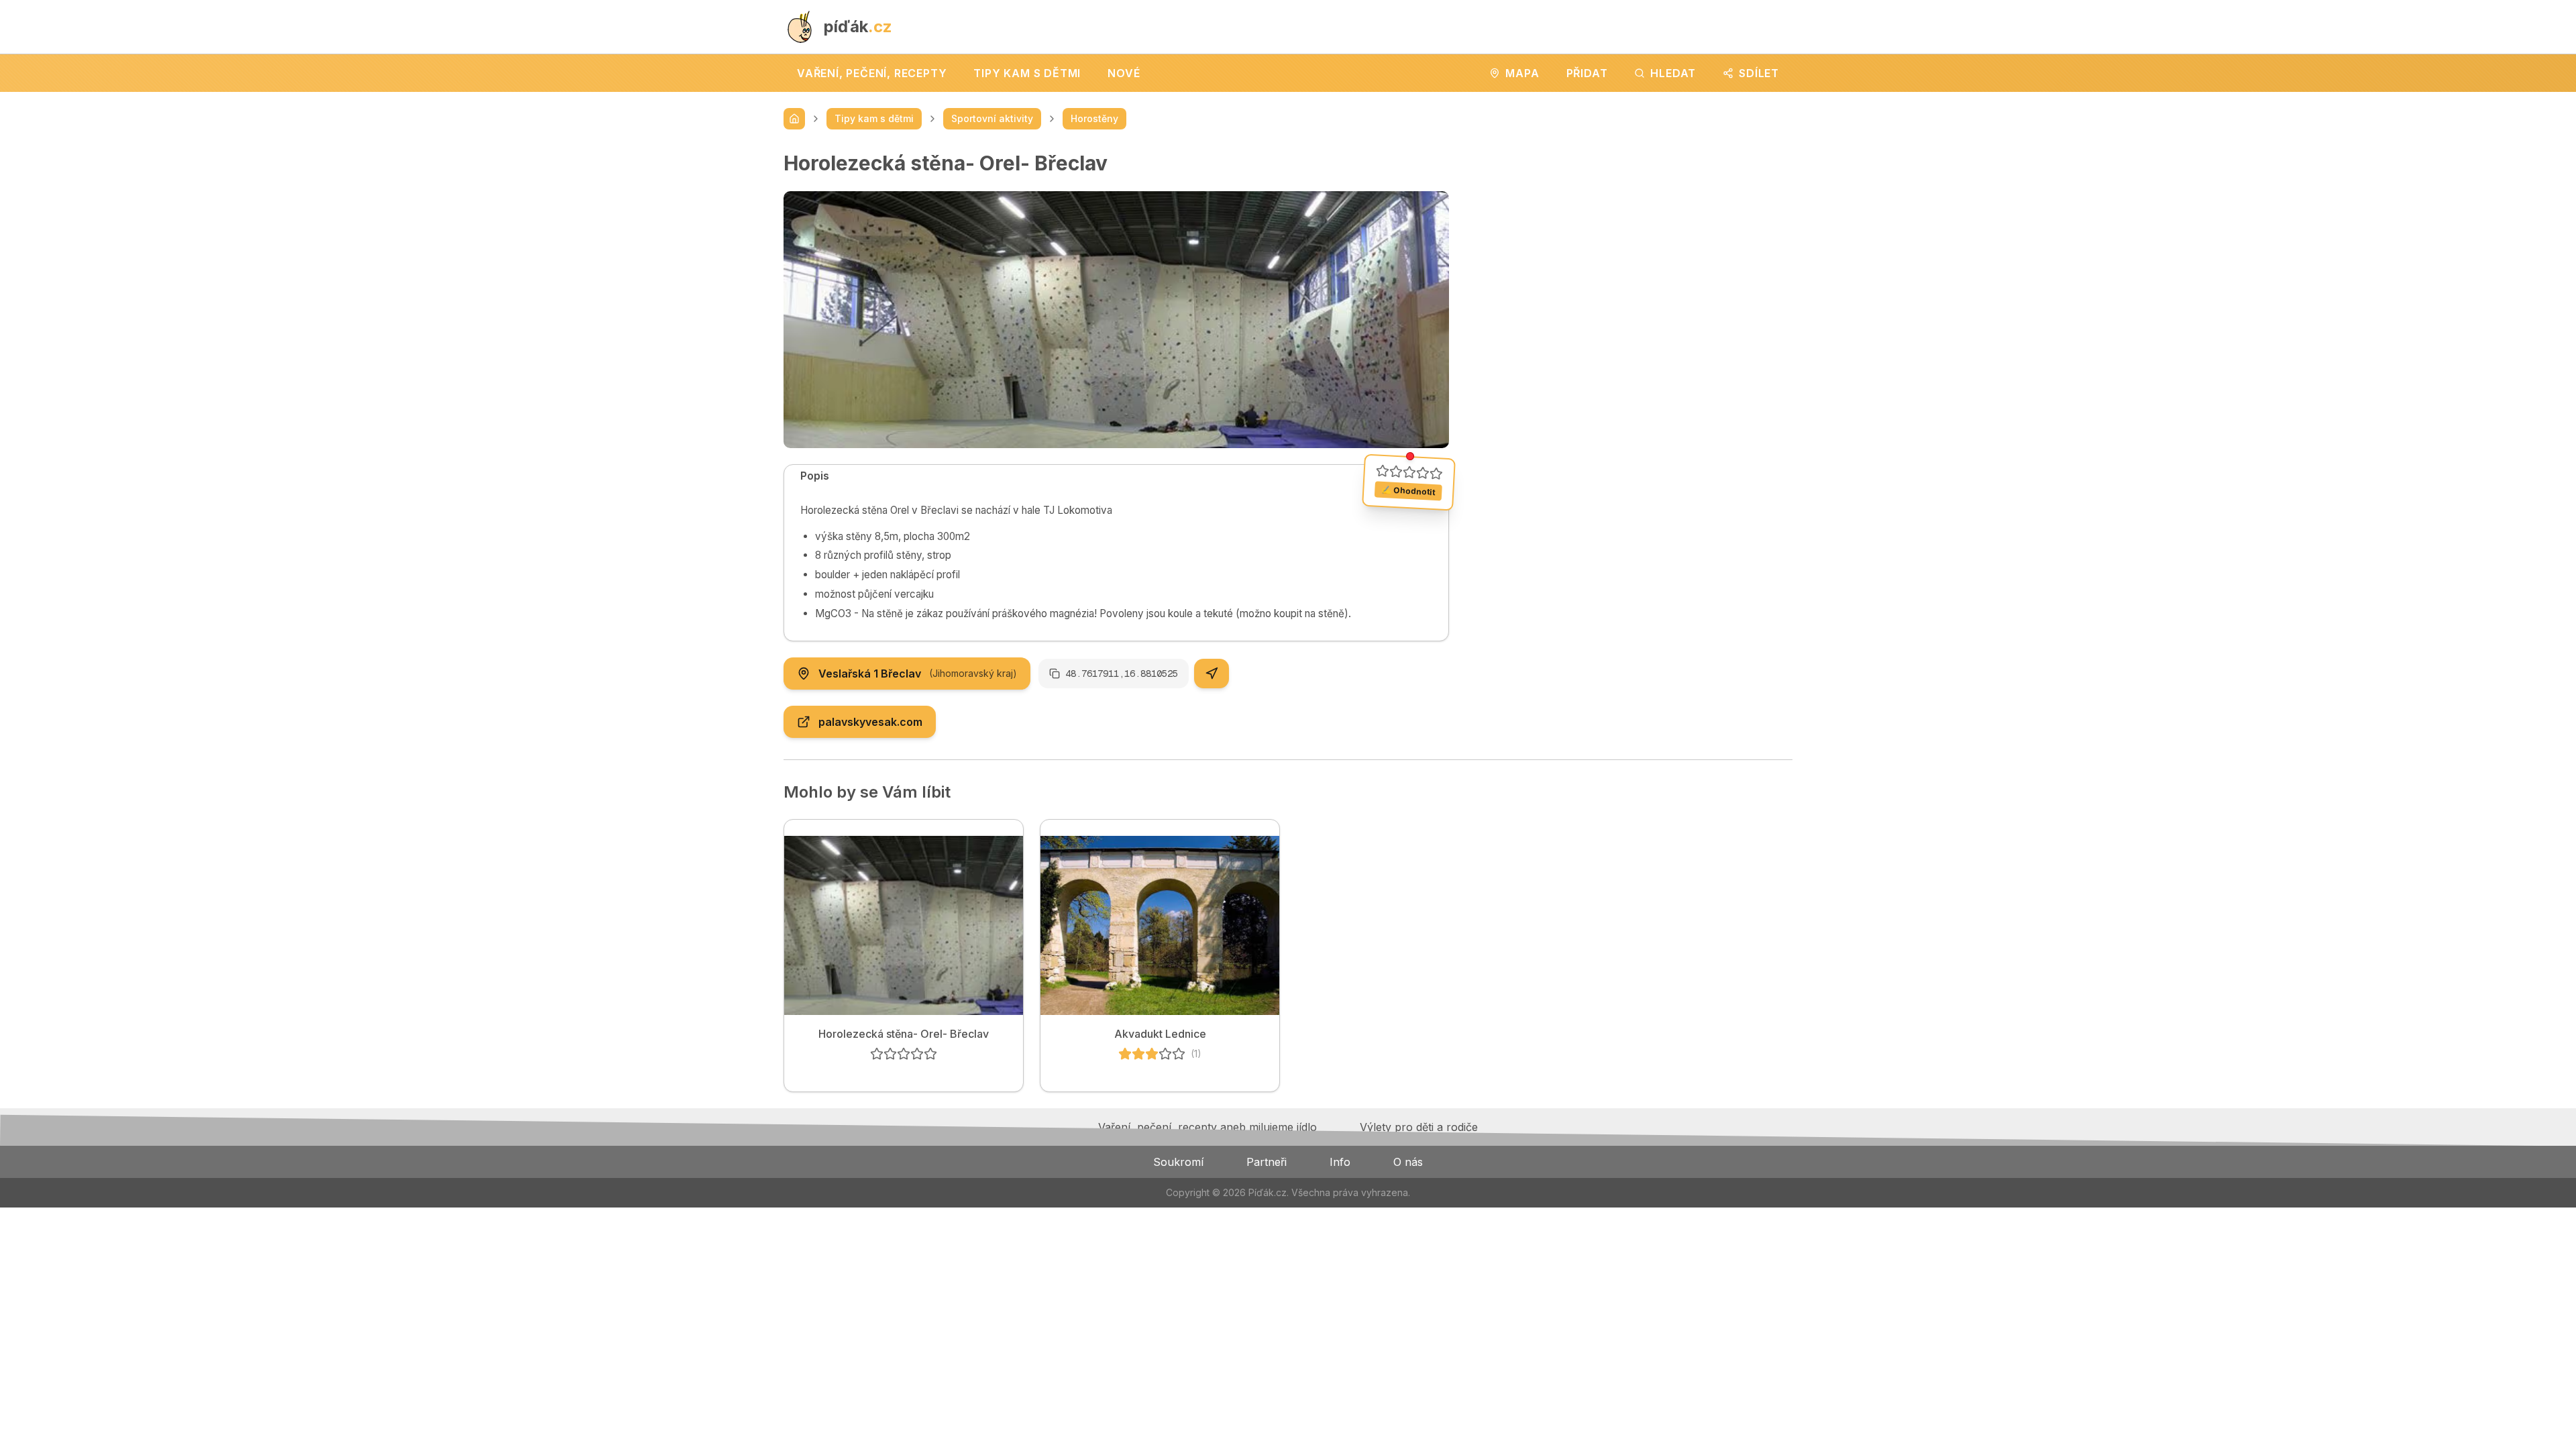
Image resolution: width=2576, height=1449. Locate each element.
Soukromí (1178, 1162)
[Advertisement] (1631, 245)
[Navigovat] (1212, 674)
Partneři (1267, 1162)
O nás (1408, 1162)
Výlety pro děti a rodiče (1419, 1127)
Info (1340, 1162)
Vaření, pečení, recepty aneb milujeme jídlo (1207, 1127)
